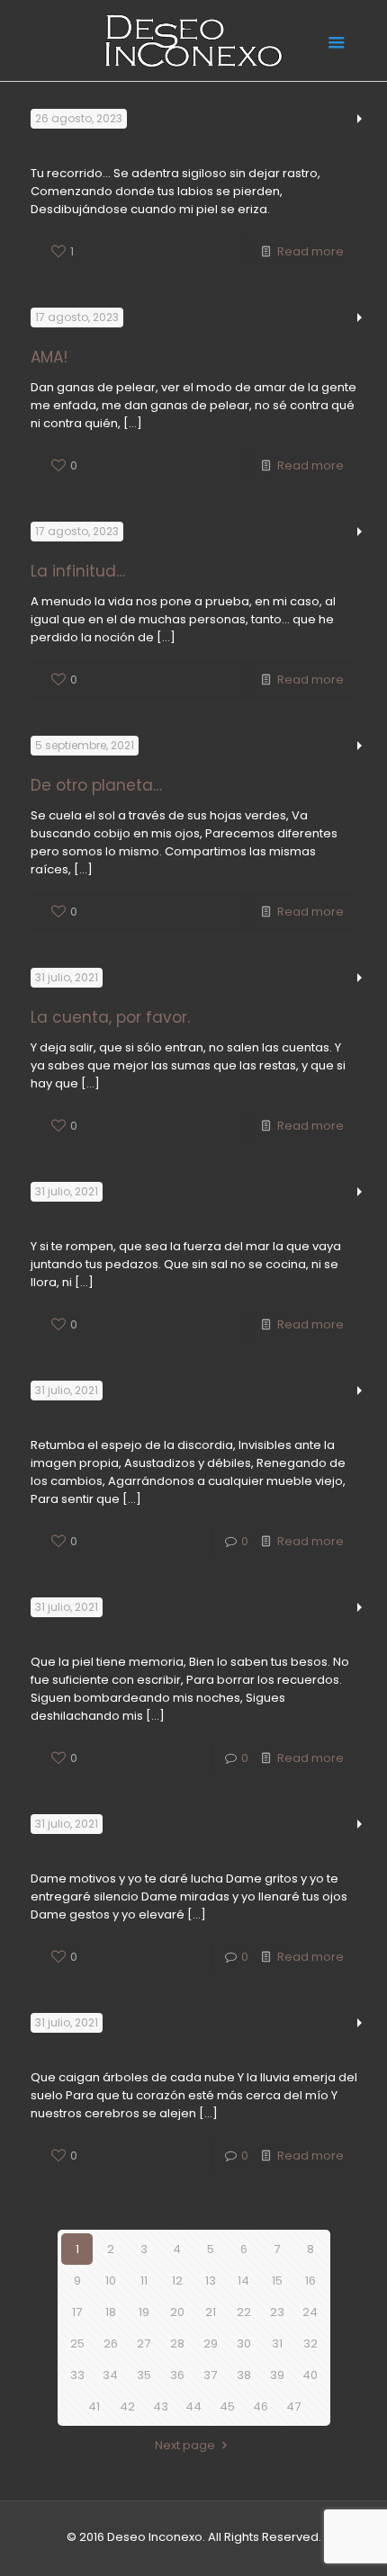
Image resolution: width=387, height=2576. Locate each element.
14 (243, 2281)
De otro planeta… (96, 785)
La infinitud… (78, 571)
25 (77, 2343)
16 (310, 2281)
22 (244, 2312)
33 (77, 2375)
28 (177, 2343)
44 (193, 2406)
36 (177, 2375)
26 (111, 2343)
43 (161, 2406)
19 (144, 2312)
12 (177, 2281)
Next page (185, 2445)
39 (277, 2375)
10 (111, 2281)
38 (244, 2375)
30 (244, 2343)
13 (211, 2281)
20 (177, 2312)
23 (277, 2312)
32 (310, 2343)
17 (77, 2312)
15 (277, 2281)
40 (310, 2375)
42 (127, 2406)
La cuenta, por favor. (110, 1017)
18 (111, 2312)
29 (211, 2343)
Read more (310, 251)
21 (211, 2312)
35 (144, 2375)
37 (210, 2375)
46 (261, 2406)
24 (310, 2312)
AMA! (49, 357)
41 (94, 2406)
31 (277, 2343)
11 (144, 2281)
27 (144, 2343)
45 (227, 2406)
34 (110, 2375)
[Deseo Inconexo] (194, 40)
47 (293, 2406)
